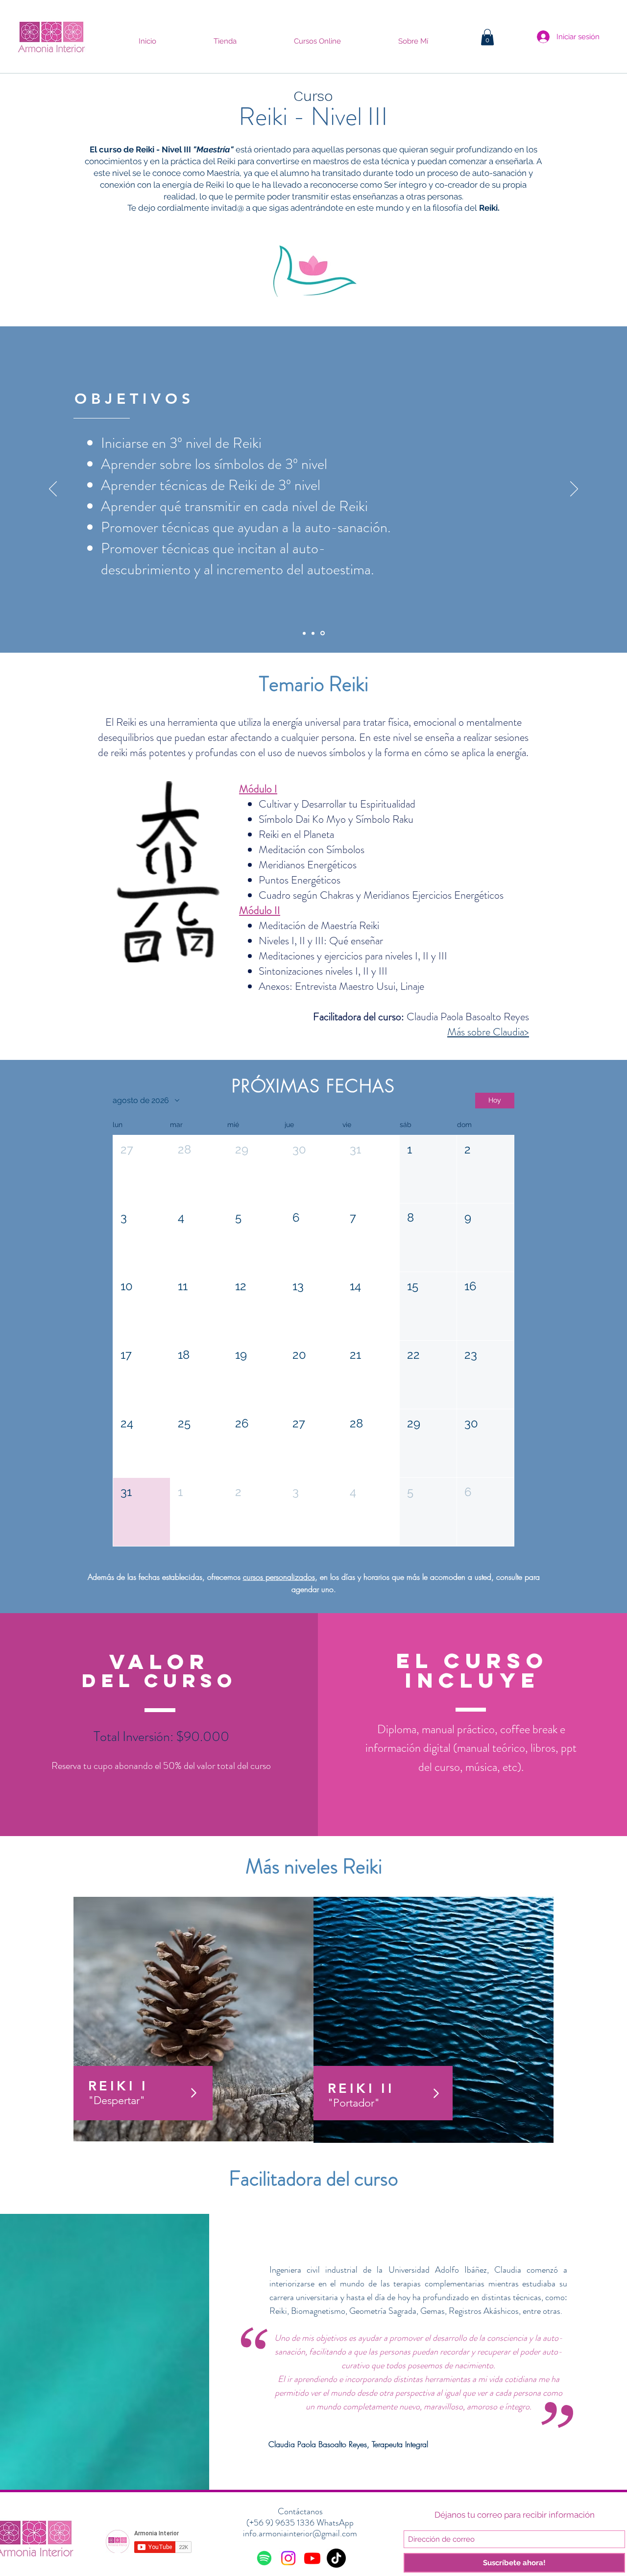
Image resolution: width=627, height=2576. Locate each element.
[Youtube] (312, 2558)
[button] (487, 37)
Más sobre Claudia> (488, 1032)
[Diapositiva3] (323, 633)
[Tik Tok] (336, 2558)
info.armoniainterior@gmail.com (300, 2533)
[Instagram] (288, 2558)
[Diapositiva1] (305, 633)
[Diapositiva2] (314, 633)
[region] (193, 2021)
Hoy (495, 1100)
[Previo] (53, 490)
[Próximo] (574, 490)
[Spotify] (264, 2558)
